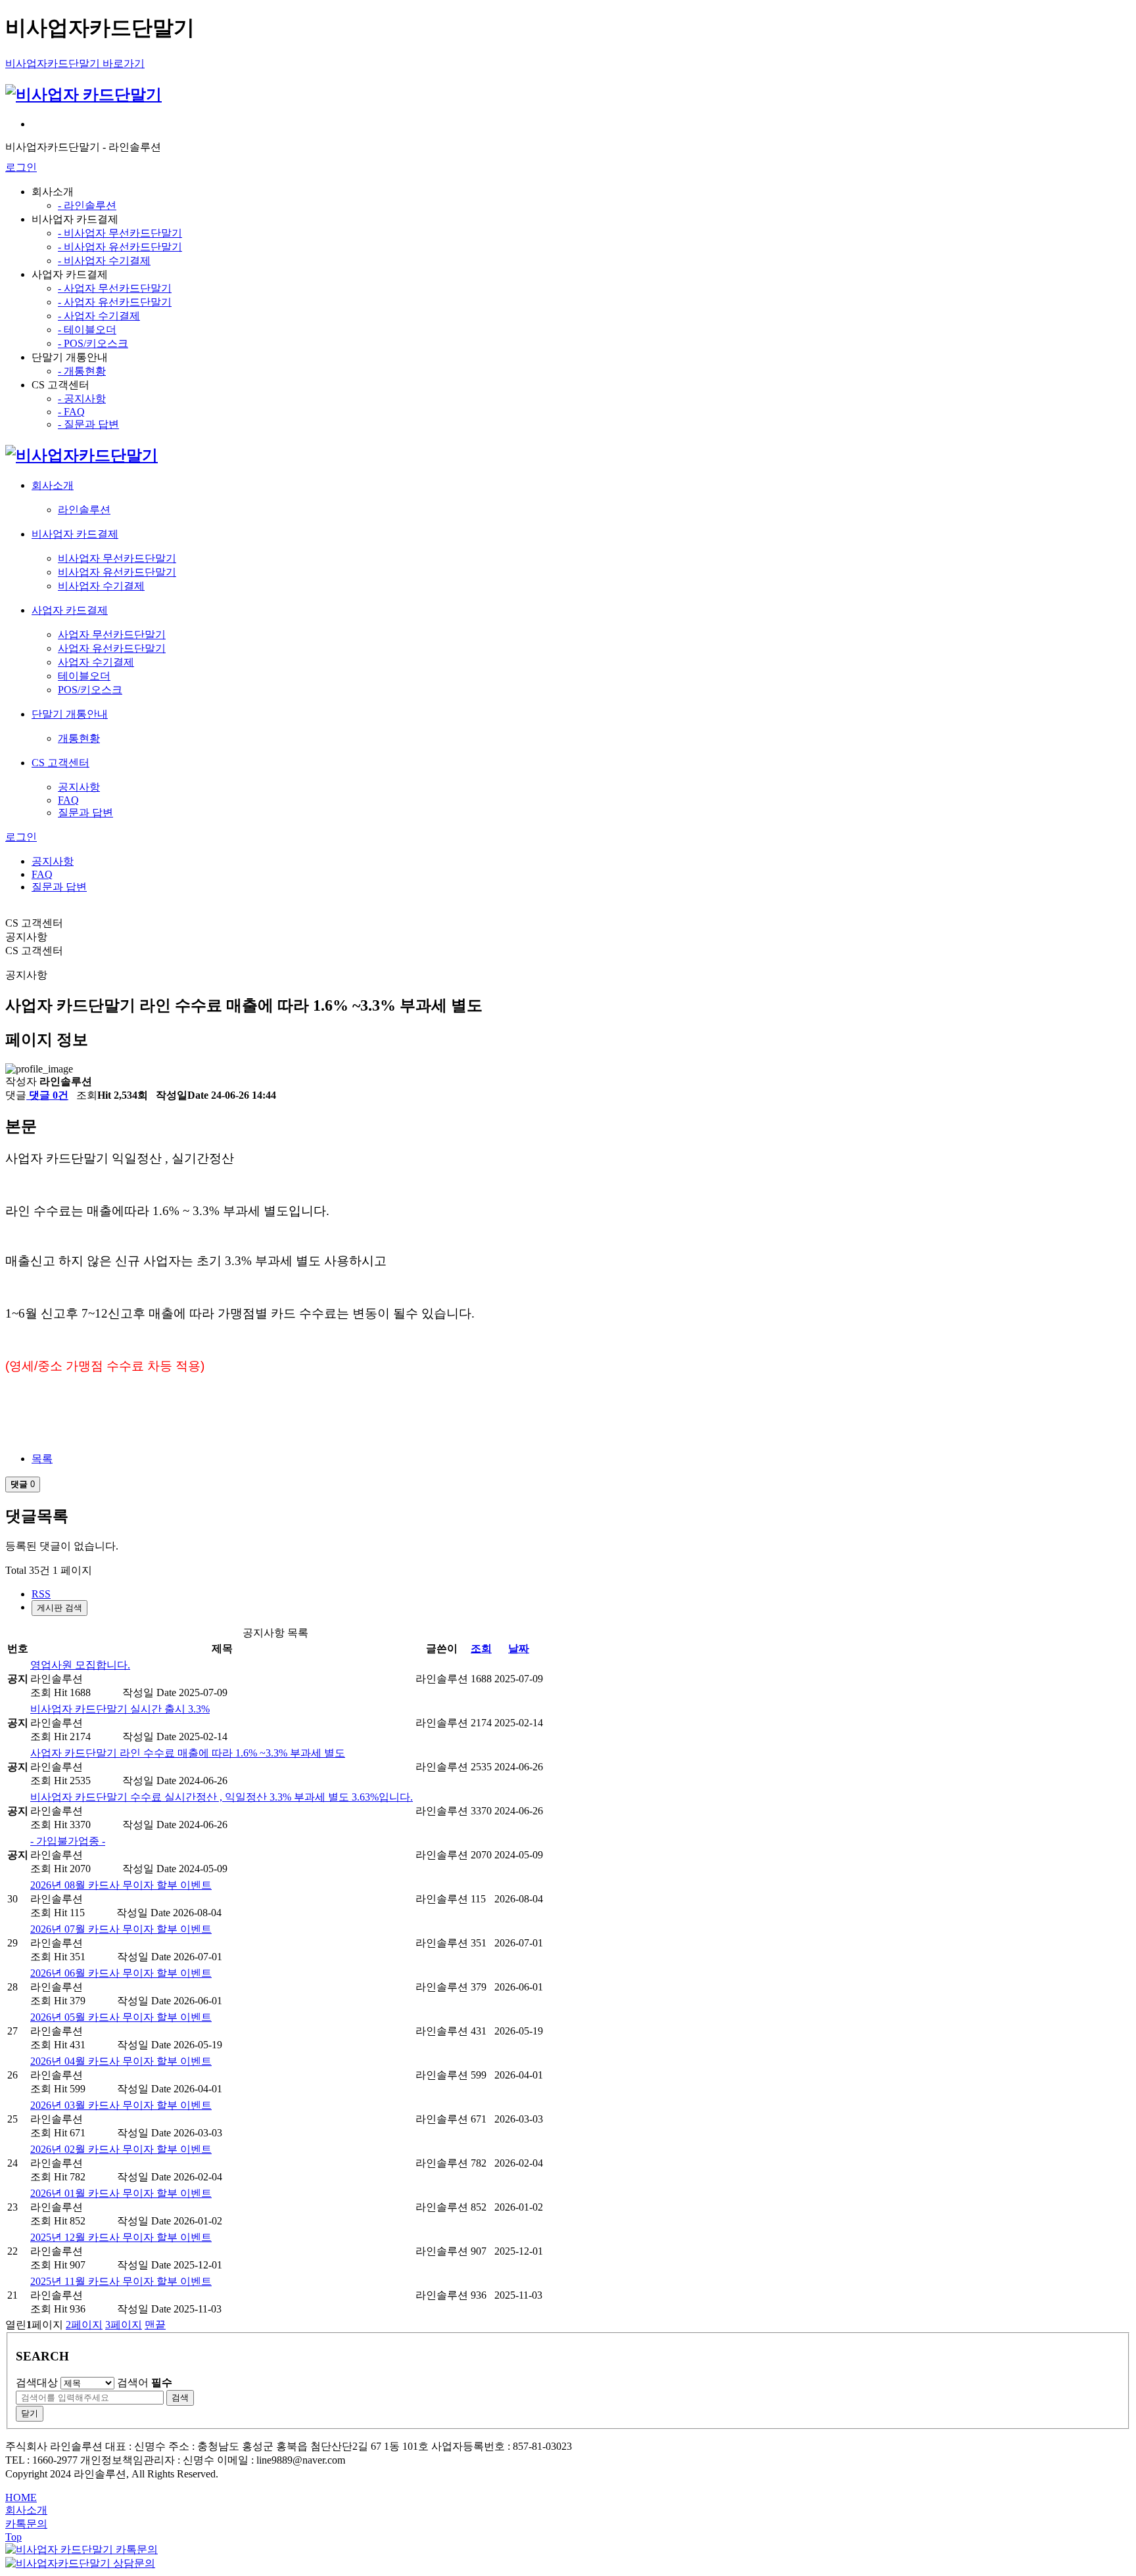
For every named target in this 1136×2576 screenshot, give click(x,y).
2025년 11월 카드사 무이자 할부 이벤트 (121, 2281)
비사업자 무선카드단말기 (117, 558)
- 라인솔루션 (87, 205)
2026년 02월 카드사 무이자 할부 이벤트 (121, 2149)
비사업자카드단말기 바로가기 (75, 63)
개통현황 (79, 738)
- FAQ (71, 412)
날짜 (519, 1648)
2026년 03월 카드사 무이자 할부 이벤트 (121, 2105)
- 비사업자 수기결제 (104, 261)
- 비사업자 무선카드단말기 (120, 233)
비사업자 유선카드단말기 (117, 572)
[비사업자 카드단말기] (83, 95)
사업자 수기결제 (96, 662)
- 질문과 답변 (88, 424)
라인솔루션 (84, 510)
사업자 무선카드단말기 (112, 634)
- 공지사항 (82, 399)
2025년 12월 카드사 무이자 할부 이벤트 (121, 2237)
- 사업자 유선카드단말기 (115, 302)
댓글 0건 (47, 1095)
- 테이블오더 (87, 330)
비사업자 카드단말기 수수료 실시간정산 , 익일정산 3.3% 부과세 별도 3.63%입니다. (222, 1797)
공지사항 (79, 787)
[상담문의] (80, 2563)
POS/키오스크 (90, 690)
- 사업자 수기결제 (99, 316)
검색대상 (37, 2382)
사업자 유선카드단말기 (112, 648)
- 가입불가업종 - (68, 1841)
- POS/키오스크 (93, 343)
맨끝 (155, 2325)
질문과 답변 (85, 813)
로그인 (21, 167)
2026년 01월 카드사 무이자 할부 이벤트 (121, 2193)
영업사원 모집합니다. (80, 1665)
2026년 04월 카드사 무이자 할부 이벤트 (121, 2061)
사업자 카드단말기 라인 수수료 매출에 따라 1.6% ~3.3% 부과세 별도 (188, 1753)
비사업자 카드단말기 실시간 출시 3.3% (120, 1709)
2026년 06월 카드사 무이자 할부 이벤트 (121, 1973)
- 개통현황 (82, 371)
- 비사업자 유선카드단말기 (120, 247)
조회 (481, 1648)
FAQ (68, 800)
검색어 (145, 2382)
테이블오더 (84, 676)
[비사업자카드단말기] (82, 455)
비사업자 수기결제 (101, 586)
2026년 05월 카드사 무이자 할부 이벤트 (121, 2017)
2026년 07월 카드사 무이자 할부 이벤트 (121, 1929)
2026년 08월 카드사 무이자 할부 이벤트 (121, 1885)
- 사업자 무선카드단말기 (115, 288)
